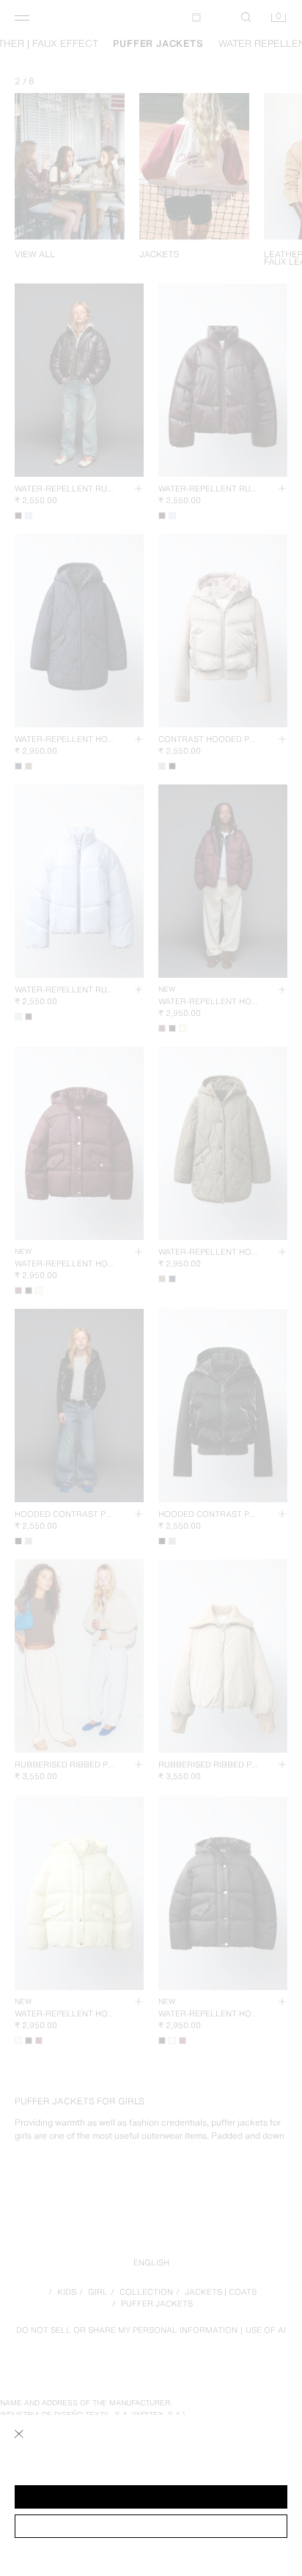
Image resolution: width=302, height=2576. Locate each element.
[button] (151, 2497)
